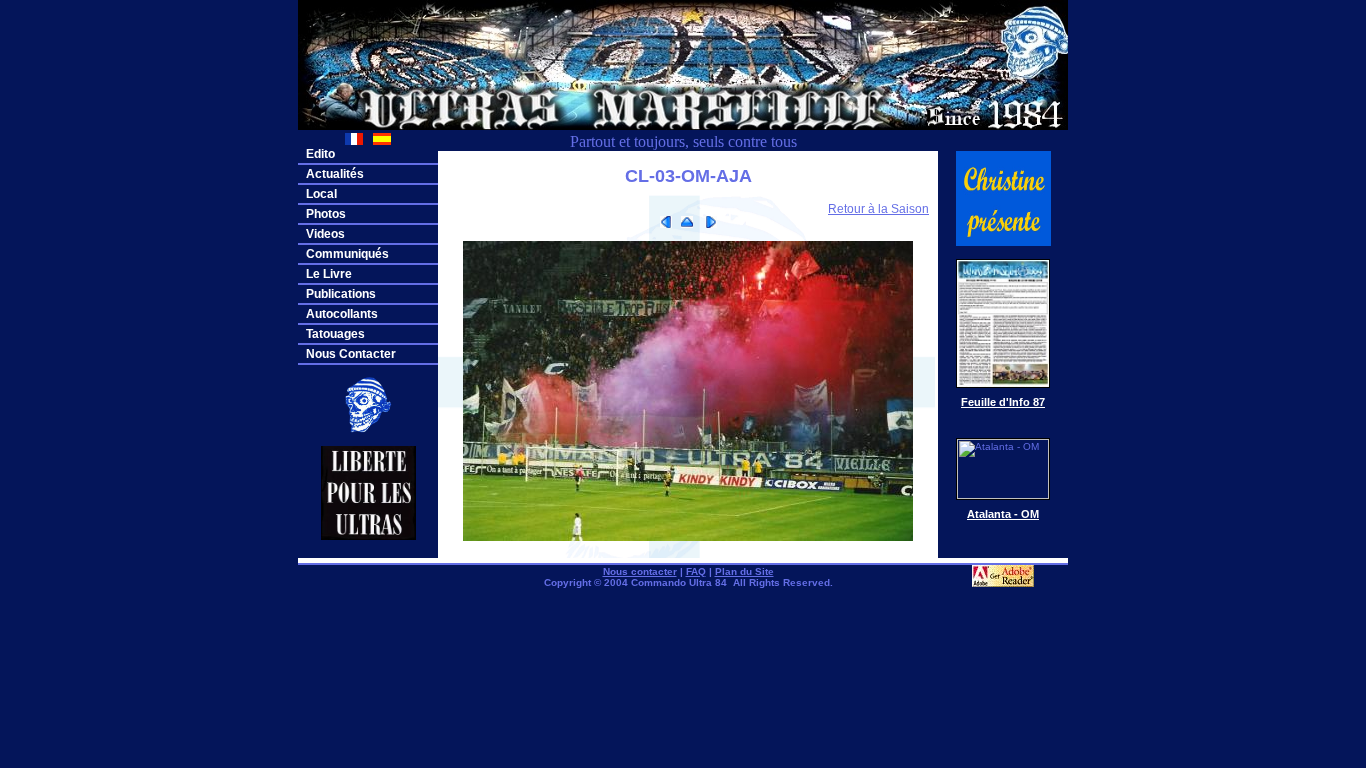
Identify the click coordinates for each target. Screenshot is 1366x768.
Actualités (335, 174)
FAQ (696, 571)
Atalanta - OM (1003, 514)
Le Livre (329, 274)
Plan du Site (744, 571)
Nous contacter (640, 571)
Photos (326, 214)
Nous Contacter (351, 354)
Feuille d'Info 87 (1003, 402)
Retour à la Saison (878, 209)
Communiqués (347, 254)
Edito (320, 154)
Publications (341, 294)
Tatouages (335, 334)
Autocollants (342, 314)
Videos (325, 234)
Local (321, 194)
